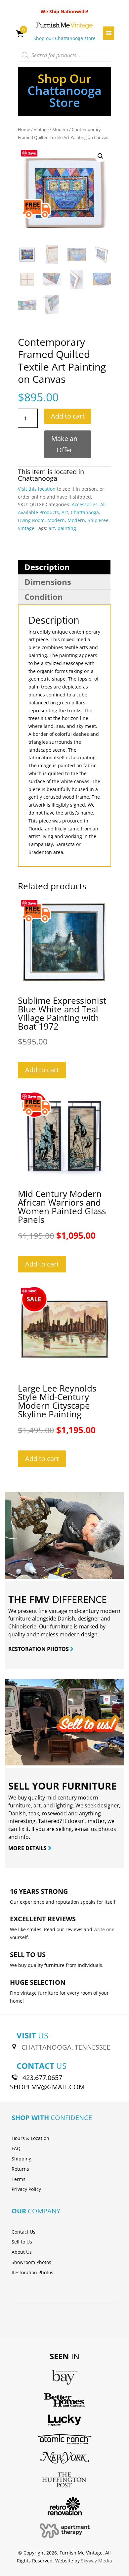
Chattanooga (38, 478)
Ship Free (98, 520)
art (52, 528)
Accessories (85, 504)
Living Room (31, 520)
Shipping (21, 2159)
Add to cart (68, 416)
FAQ (16, 2148)
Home (24, 129)
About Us (22, 2252)
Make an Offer (64, 444)
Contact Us (23, 2232)
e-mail (82, 1829)
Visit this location (37, 489)
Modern (60, 129)
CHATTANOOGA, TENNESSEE (66, 2047)
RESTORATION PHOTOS (39, 1649)
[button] (101, 156)
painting (67, 528)
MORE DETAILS (28, 1848)
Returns (20, 2169)
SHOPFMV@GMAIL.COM (47, 2087)
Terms (19, 2179)
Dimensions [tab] (48, 582)
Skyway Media (97, 2561)
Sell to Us (22, 2242)
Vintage (41, 129)
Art (65, 512)
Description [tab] (47, 567)
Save (32, 153)
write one (104, 1929)
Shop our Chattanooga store (64, 38)
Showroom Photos (31, 2262)
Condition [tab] (44, 597)
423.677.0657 (42, 2078)
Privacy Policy (26, 2189)
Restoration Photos (32, 2272)
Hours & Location (30, 2138)
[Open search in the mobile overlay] (64, 55)
